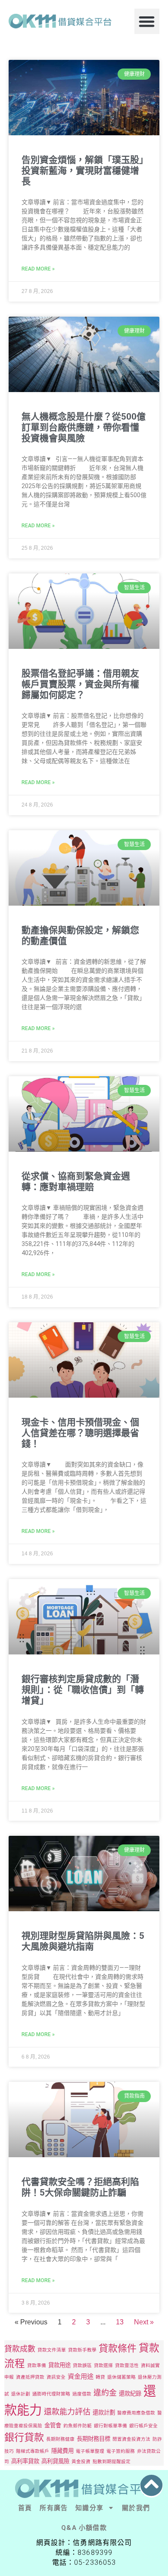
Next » (144, 2322)
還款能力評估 (67, 2412)
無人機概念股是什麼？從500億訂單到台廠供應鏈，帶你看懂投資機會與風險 (84, 427)
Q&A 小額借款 (84, 2528)
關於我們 (136, 2508)
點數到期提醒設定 (112, 2462)
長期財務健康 (60, 2439)
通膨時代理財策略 (51, 2394)
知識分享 (89, 2508)
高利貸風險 (55, 2461)
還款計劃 (104, 2412)
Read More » (38, 269)
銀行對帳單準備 (110, 2426)
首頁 (25, 2508)
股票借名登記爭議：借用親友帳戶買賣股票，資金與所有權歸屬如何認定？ (80, 684)
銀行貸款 (24, 2437)
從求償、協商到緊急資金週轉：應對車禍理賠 (76, 1182)
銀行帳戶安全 (143, 2426)
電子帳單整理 (90, 2451)
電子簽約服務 (121, 2451)
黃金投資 (81, 2462)
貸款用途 (59, 2365)
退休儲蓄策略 (121, 2377)
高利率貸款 (25, 2461)
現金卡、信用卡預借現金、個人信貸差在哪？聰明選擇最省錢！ (80, 1433)
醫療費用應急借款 (136, 2413)
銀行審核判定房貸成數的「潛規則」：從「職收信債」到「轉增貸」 (83, 1690)
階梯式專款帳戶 (33, 2451)
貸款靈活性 (127, 2366)
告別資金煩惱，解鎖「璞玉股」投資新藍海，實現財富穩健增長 (83, 171)
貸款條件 (118, 2348)
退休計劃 (21, 2394)
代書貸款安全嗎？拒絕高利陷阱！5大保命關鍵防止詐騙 (80, 2187)
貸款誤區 (82, 2366)
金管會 (53, 2425)
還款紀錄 (130, 2393)
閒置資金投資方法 (131, 2439)
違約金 (105, 2393)
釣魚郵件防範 (78, 2426)
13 (120, 2322)
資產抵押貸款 (30, 2377)
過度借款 (82, 2394)
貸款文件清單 (52, 2350)
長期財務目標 (93, 2439)
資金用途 (81, 2376)
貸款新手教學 (82, 2350)
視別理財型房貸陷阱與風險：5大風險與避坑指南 (83, 1941)
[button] (147, 21)
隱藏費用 (62, 2451)
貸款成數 (20, 2349)
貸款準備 (37, 2366)
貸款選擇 (103, 2366)
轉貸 (100, 2377)
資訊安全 (56, 2377)
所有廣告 (54, 2508)
